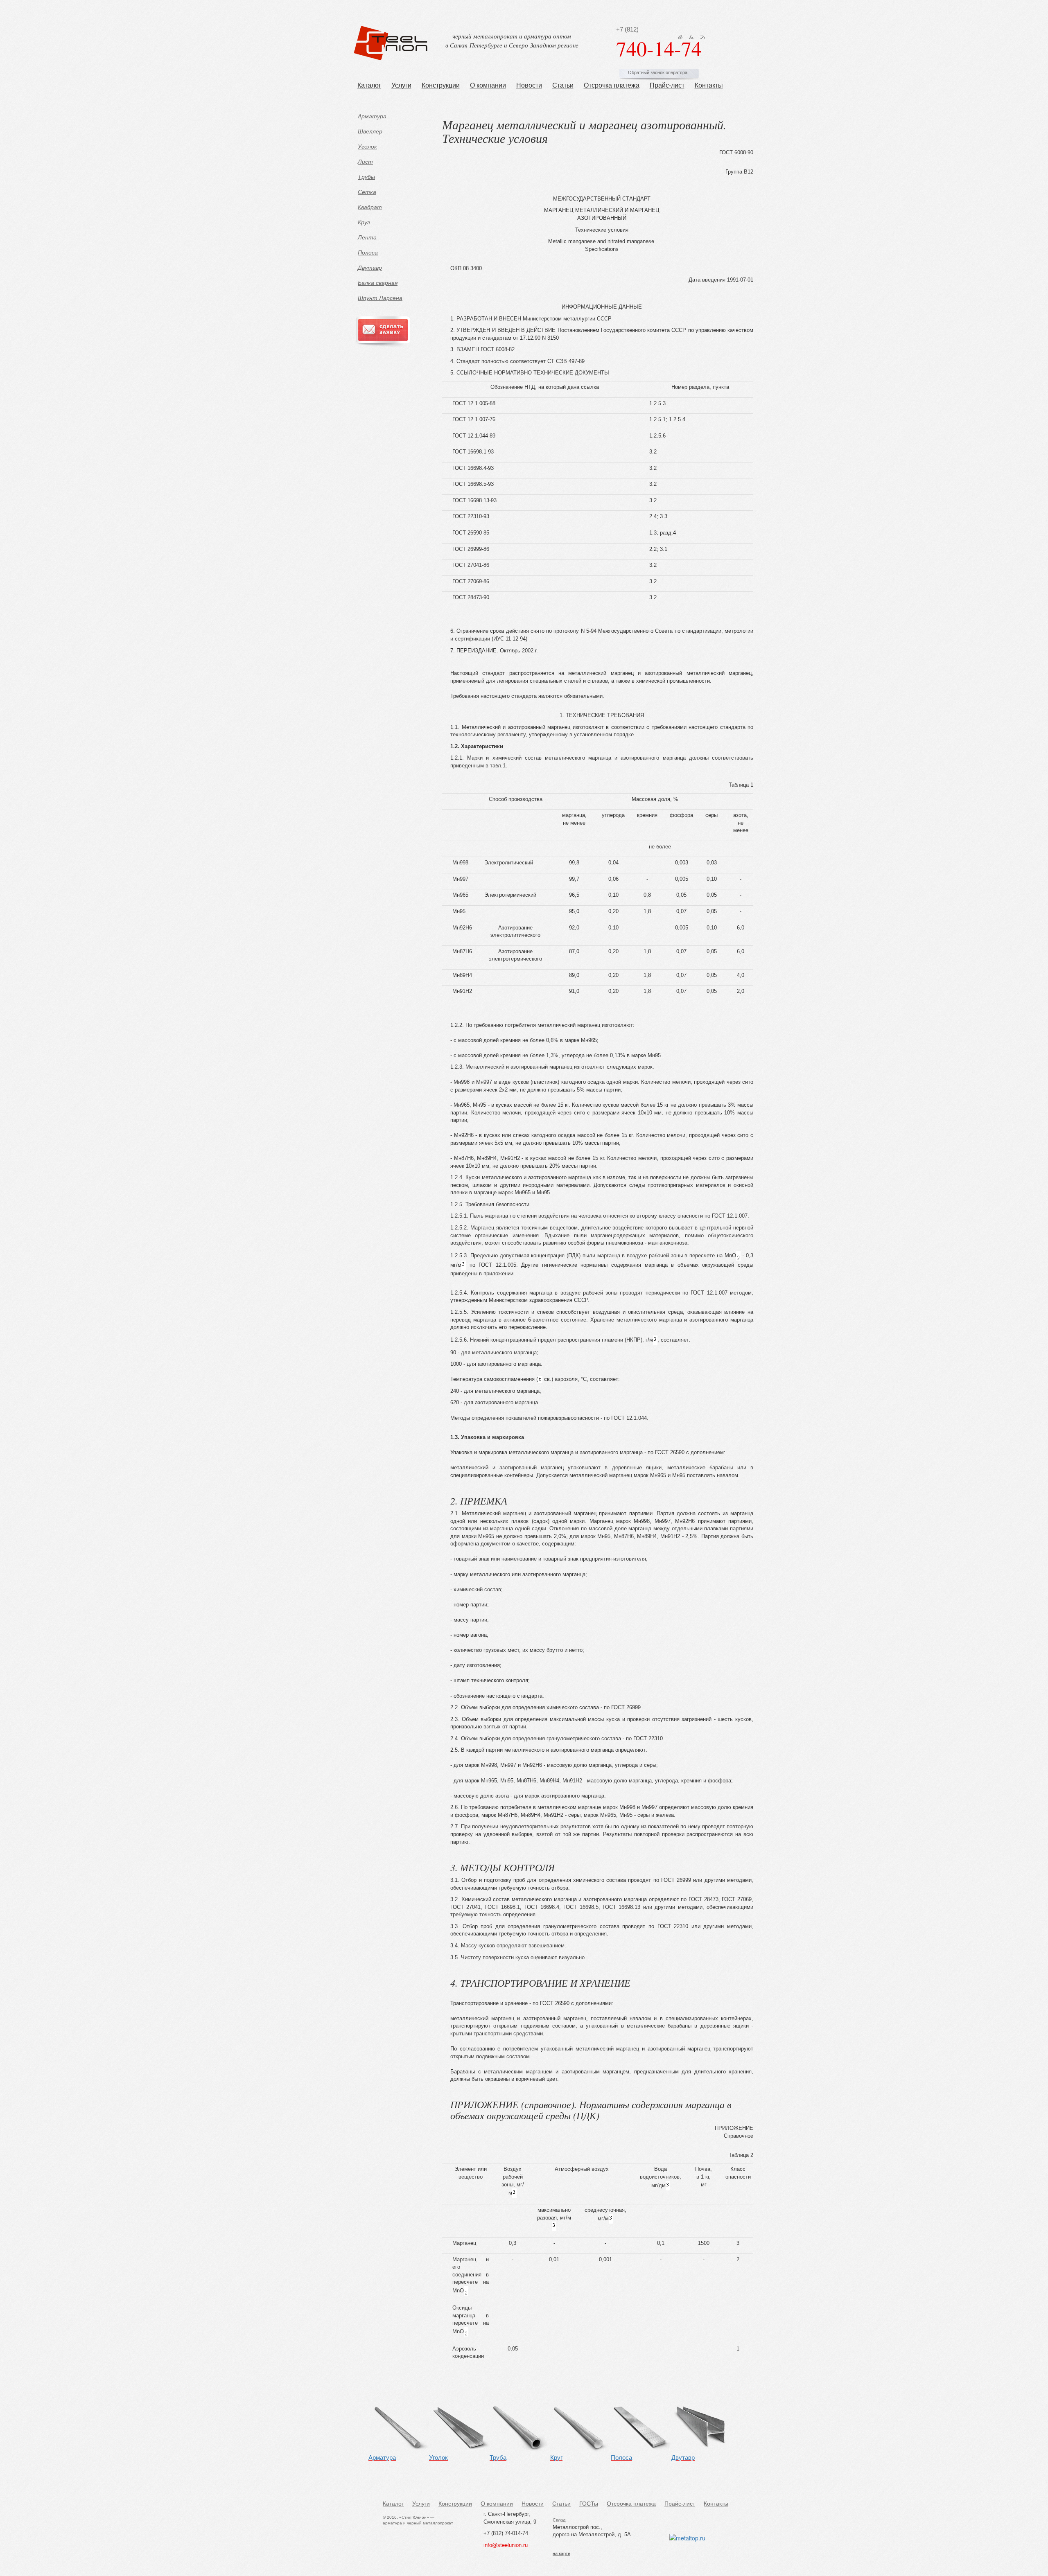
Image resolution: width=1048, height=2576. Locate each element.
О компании (488, 85)
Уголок (367, 147)
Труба (498, 2458)
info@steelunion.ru (506, 2545)
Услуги (401, 85)
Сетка (367, 192)
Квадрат (370, 207)
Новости (529, 85)
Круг (364, 222)
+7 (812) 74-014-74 (506, 2533)
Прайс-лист (667, 85)
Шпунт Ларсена (380, 298)
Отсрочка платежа (612, 85)
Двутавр (370, 268)
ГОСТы (589, 2504)
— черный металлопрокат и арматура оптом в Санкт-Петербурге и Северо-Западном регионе (512, 40)
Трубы (366, 177)
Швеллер (370, 131)
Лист (365, 162)
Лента (367, 237)
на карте (561, 2553)
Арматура (372, 116)
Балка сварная (378, 283)
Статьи (563, 85)
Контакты (709, 85)
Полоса (368, 253)
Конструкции (441, 85)
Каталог (369, 85)
